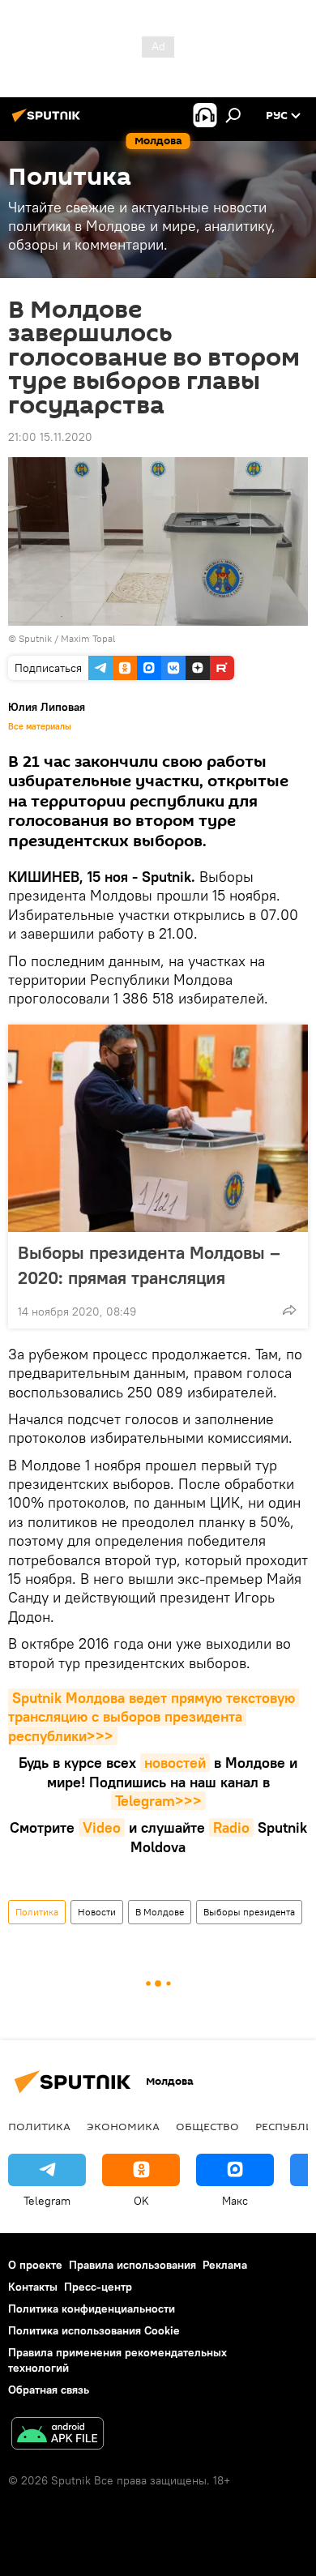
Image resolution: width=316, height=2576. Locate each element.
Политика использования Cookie (94, 2330)
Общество (207, 2126)
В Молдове (160, 1912)
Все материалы (40, 726)
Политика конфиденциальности (92, 2309)
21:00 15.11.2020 (50, 437)
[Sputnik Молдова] (49, 122)
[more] (289, 1310)
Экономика (123, 2126)
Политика (37, 1912)
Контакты (33, 2287)
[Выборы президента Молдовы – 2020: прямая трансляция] (158, 1128)
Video (102, 1827)
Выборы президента (249, 1912)
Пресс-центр (98, 2287)
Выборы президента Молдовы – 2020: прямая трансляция (149, 1265)
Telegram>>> (158, 1801)
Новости (97, 1912)
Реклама (225, 2265)
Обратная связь (49, 2390)
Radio (231, 1827)
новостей (175, 1763)
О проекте (35, 2265)
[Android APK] (58, 2435)
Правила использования (132, 2265)
